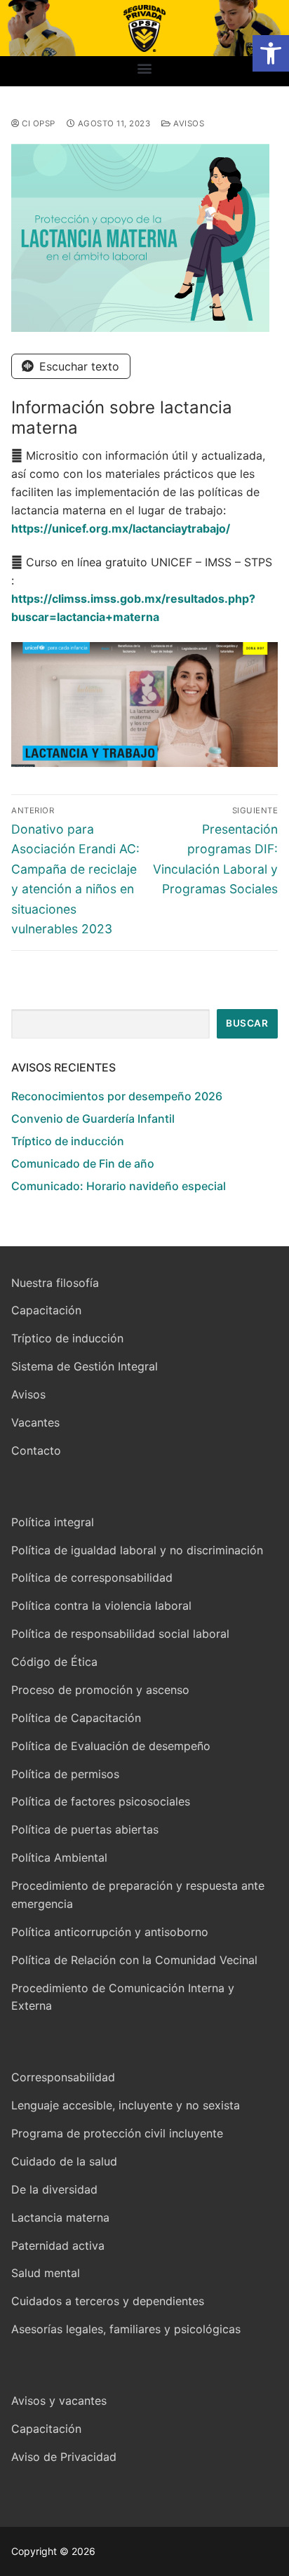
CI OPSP (38, 124)
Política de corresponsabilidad (92, 1577)
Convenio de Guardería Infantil (93, 1119)
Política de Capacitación (76, 1718)
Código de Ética (54, 1662)
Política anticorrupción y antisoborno (110, 1932)
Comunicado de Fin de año (83, 1163)
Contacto (36, 1450)
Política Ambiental (59, 1857)
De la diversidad (54, 2189)
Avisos (188, 124)
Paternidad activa (58, 2245)
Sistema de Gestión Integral (85, 1366)
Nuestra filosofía (55, 1283)
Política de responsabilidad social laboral (120, 1634)
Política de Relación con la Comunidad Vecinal (134, 1960)
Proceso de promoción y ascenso (100, 1690)
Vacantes (35, 1422)
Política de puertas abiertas (85, 1829)
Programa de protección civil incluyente (117, 2133)
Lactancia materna (60, 2217)
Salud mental (46, 2273)
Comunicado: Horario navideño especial (119, 1186)
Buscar (247, 1023)
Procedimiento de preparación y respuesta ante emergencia (138, 1895)
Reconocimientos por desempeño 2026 (117, 1096)
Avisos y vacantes (59, 2401)
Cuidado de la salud (64, 2161)
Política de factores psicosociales (101, 1801)
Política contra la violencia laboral (101, 1606)
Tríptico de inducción (68, 1141)
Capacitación (46, 1310)
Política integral (53, 1522)
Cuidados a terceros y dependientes (108, 2301)
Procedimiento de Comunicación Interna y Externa (123, 1997)
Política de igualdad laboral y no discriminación (137, 1550)
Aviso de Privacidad (64, 2457)
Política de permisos (65, 1774)
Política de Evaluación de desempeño (111, 1746)
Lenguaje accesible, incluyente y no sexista (126, 2105)
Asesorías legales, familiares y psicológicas (126, 2329)
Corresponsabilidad (63, 2077)
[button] (271, 53)
